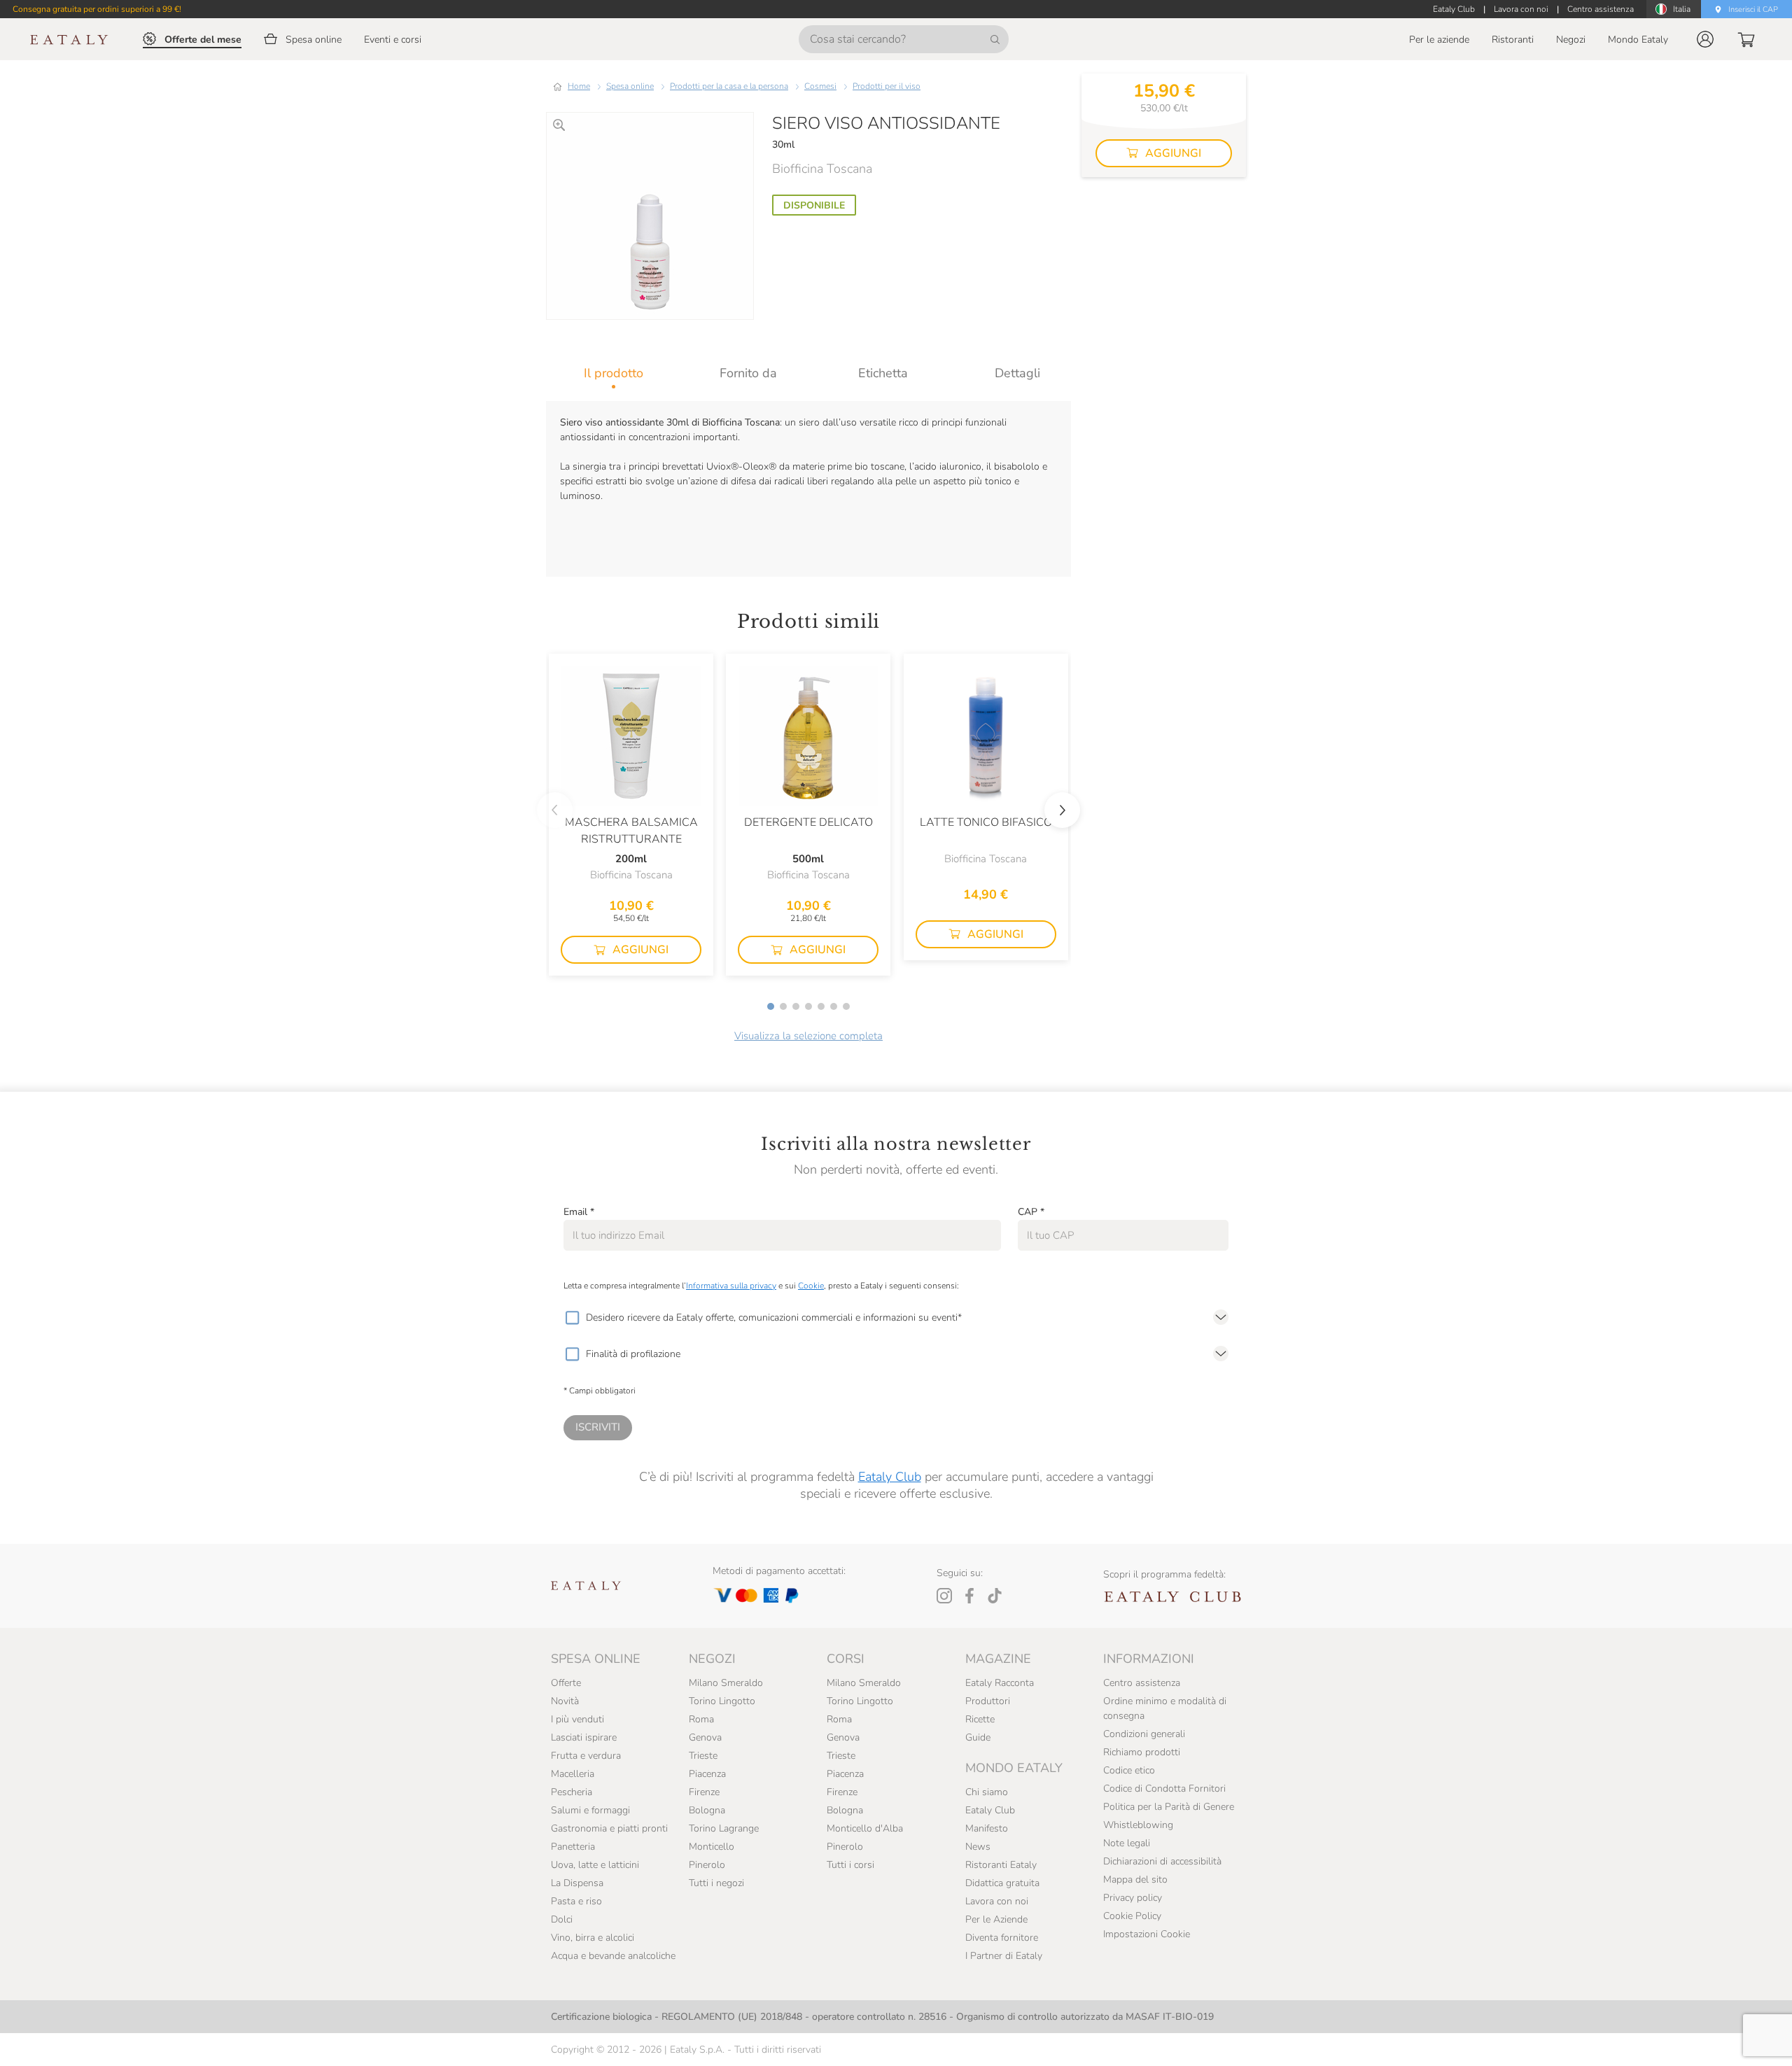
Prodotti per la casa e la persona (729, 86)
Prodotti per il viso (887, 86)
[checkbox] (572, 1318)
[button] (1705, 39)
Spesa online (630, 86)
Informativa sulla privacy (731, 1286)
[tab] (614, 373)
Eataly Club (890, 1477)
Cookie (811, 1286)
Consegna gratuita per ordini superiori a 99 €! (97, 9)
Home (579, 86)
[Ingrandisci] (559, 125)
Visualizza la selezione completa (808, 1036)
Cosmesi (820, 86)
